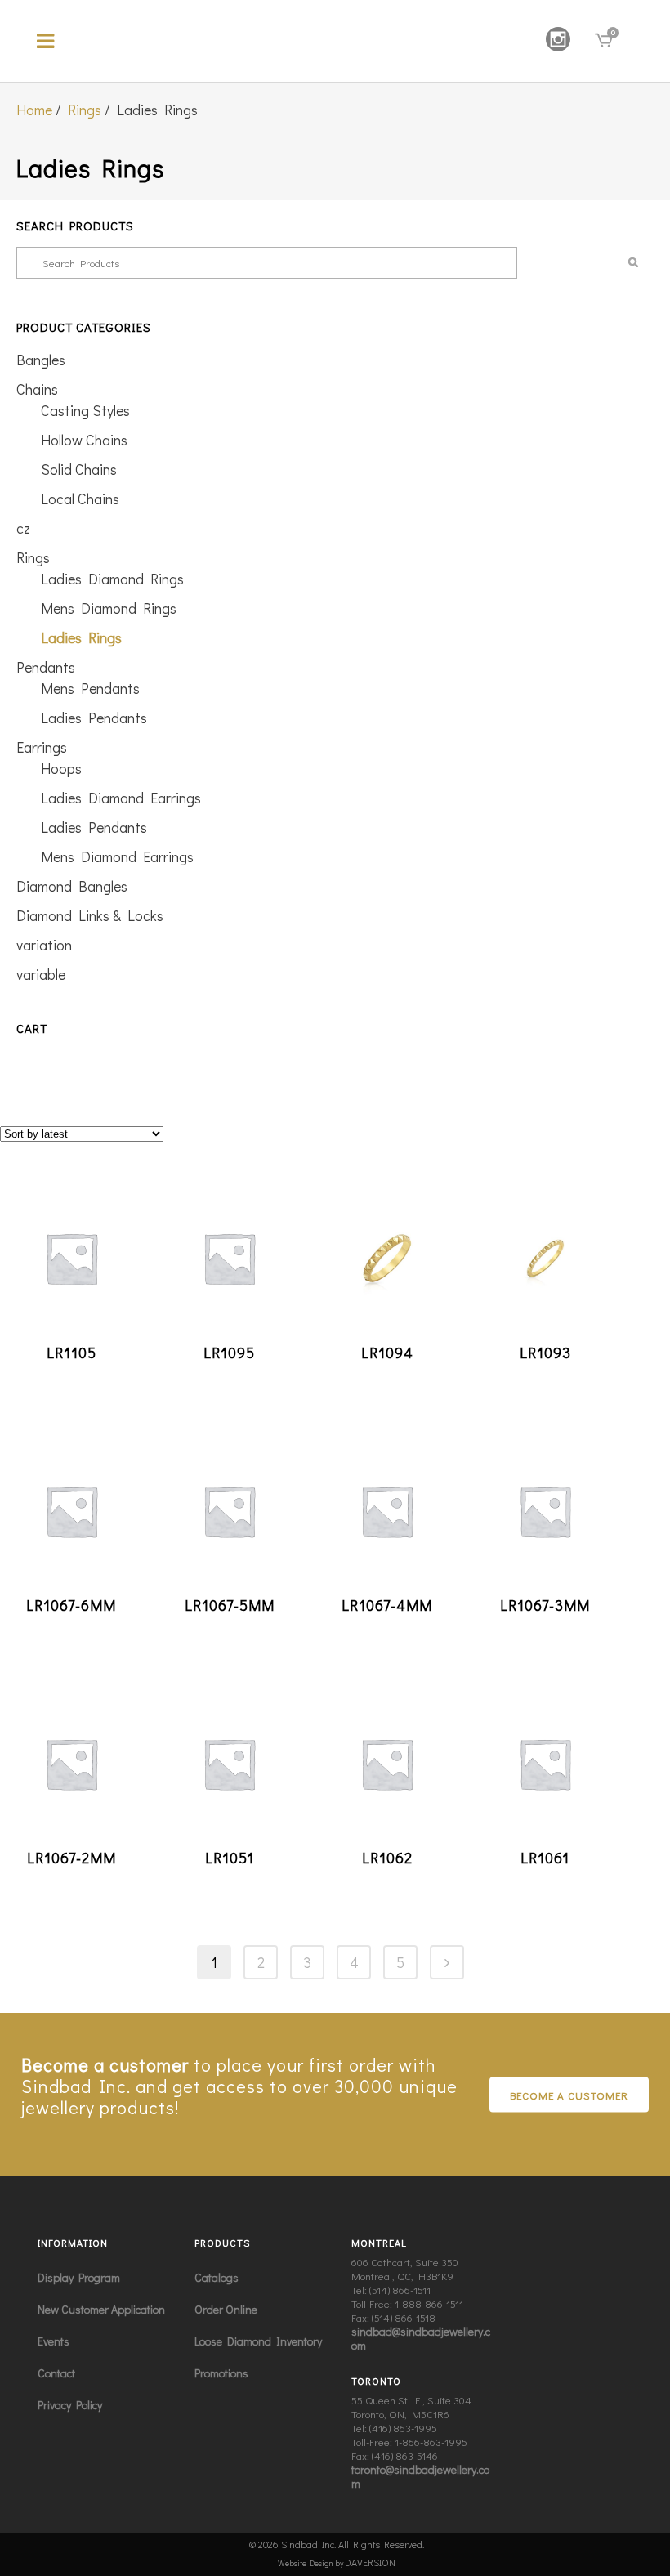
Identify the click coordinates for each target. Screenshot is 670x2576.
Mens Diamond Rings (109, 608)
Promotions (221, 2373)
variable (41, 974)
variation (44, 945)
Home (34, 110)
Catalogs (217, 2277)
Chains (37, 389)
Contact (56, 2373)
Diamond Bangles (72, 886)
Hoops (61, 768)
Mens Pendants (90, 688)
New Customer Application (101, 2309)
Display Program (79, 2277)
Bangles (41, 360)
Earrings (42, 747)
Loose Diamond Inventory (258, 2341)
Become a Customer (569, 2095)
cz (23, 528)
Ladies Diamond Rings (112, 579)
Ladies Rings (81, 637)
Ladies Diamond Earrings (121, 798)
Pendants (46, 667)
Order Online (226, 2309)
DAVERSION (370, 2562)
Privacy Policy (70, 2405)
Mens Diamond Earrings (117, 856)
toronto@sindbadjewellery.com (420, 2476)
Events (54, 2341)
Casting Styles (85, 410)
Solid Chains (79, 469)
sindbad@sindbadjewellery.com (421, 2338)
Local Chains (80, 499)
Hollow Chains (84, 440)
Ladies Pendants (94, 718)
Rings (85, 110)
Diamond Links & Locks (90, 915)
